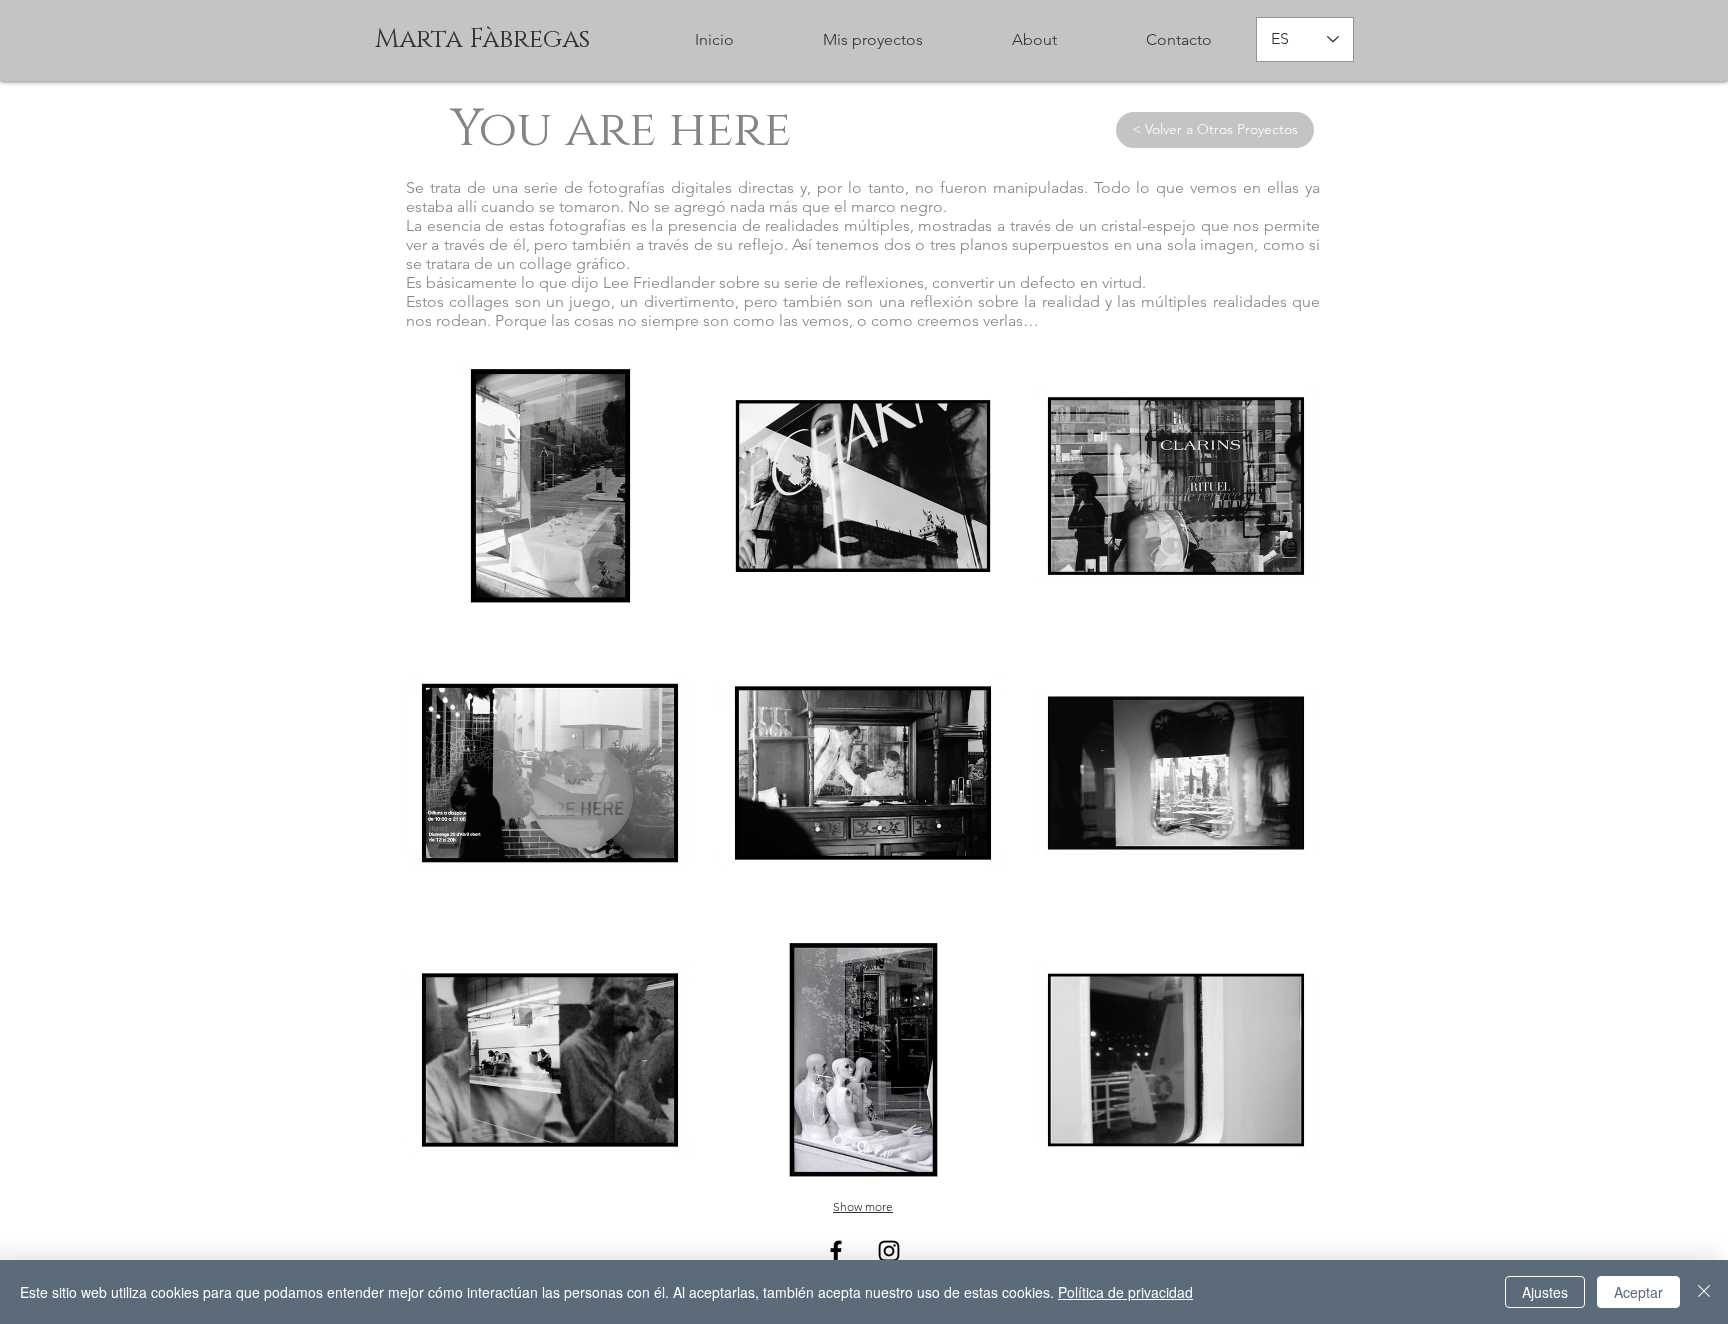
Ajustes (1545, 1292)
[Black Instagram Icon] (889, 1251)
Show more (863, 1206)
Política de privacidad (1125, 1292)
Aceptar (1638, 1292)
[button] (1034, 40)
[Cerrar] (1704, 1292)
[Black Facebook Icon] (836, 1251)
